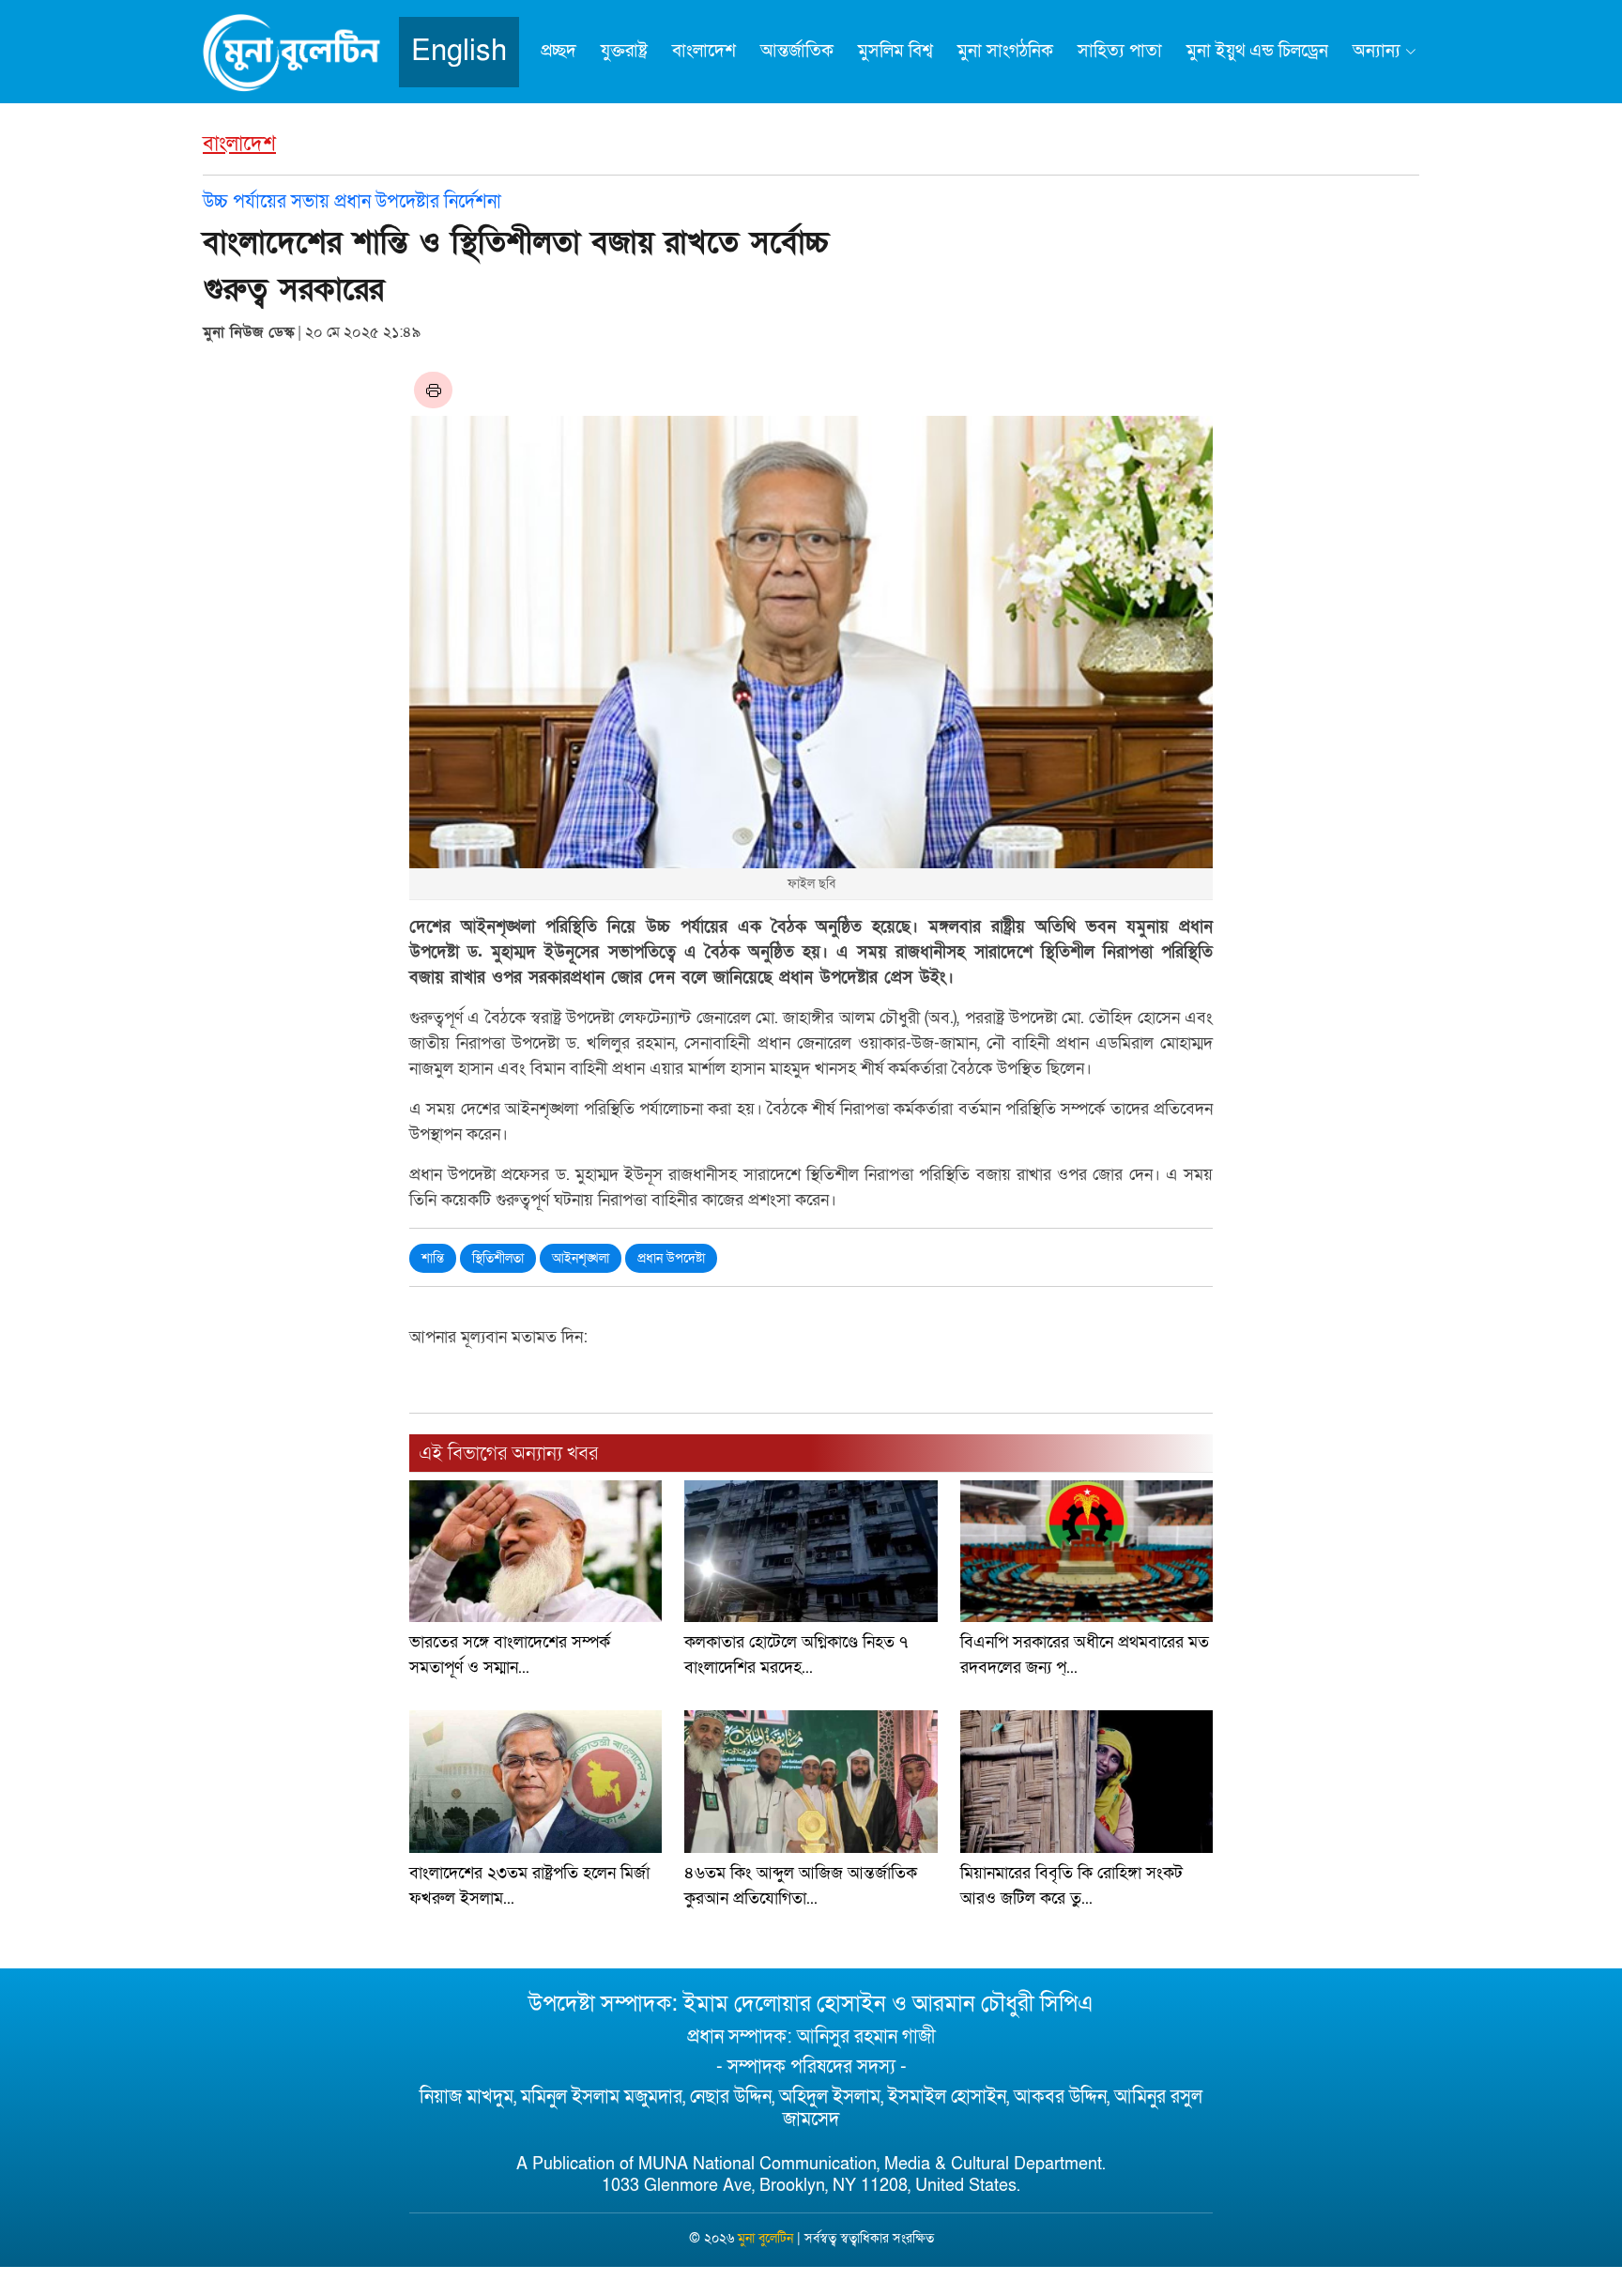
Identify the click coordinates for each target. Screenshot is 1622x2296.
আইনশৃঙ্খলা (581, 1258)
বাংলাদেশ (704, 51)
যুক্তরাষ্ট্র (624, 51)
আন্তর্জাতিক (797, 51)
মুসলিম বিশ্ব (895, 51)
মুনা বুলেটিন (765, 2238)
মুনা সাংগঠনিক (1005, 51)
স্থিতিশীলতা (498, 1258)
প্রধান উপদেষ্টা (671, 1258)
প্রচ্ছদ (559, 51)
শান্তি (433, 1258)
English (459, 51)
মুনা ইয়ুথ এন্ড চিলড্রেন (1257, 51)
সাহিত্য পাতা (1120, 51)
